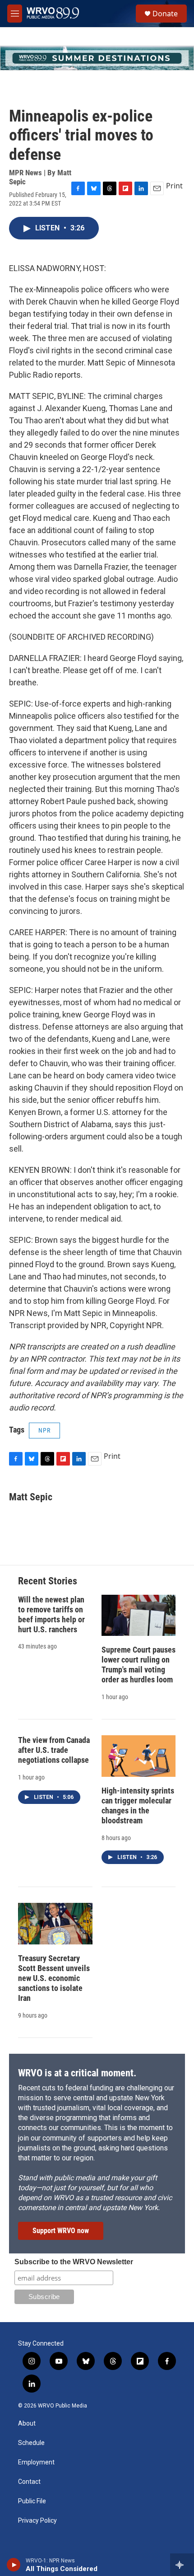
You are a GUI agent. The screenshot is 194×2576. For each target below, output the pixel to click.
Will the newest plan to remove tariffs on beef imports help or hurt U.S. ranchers (51, 1614)
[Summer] (97, 58)
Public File (32, 2501)
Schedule (31, 2443)
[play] (14, 2565)
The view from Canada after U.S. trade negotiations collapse (54, 1750)
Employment (36, 2462)
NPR (44, 1430)
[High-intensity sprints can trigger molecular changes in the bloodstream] (139, 1756)
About (27, 2424)
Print (174, 186)
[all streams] (182, 2565)
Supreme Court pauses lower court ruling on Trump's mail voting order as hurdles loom (139, 1665)
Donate (165, 14)
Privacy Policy (37, 2521)
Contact (29, 2482)
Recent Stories (48, 1581)
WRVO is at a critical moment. (77, 2073)
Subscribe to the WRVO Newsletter (74, 2262)
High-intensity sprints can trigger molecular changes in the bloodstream (138, 1806)
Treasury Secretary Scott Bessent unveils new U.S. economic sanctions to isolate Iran (54, 1978)
